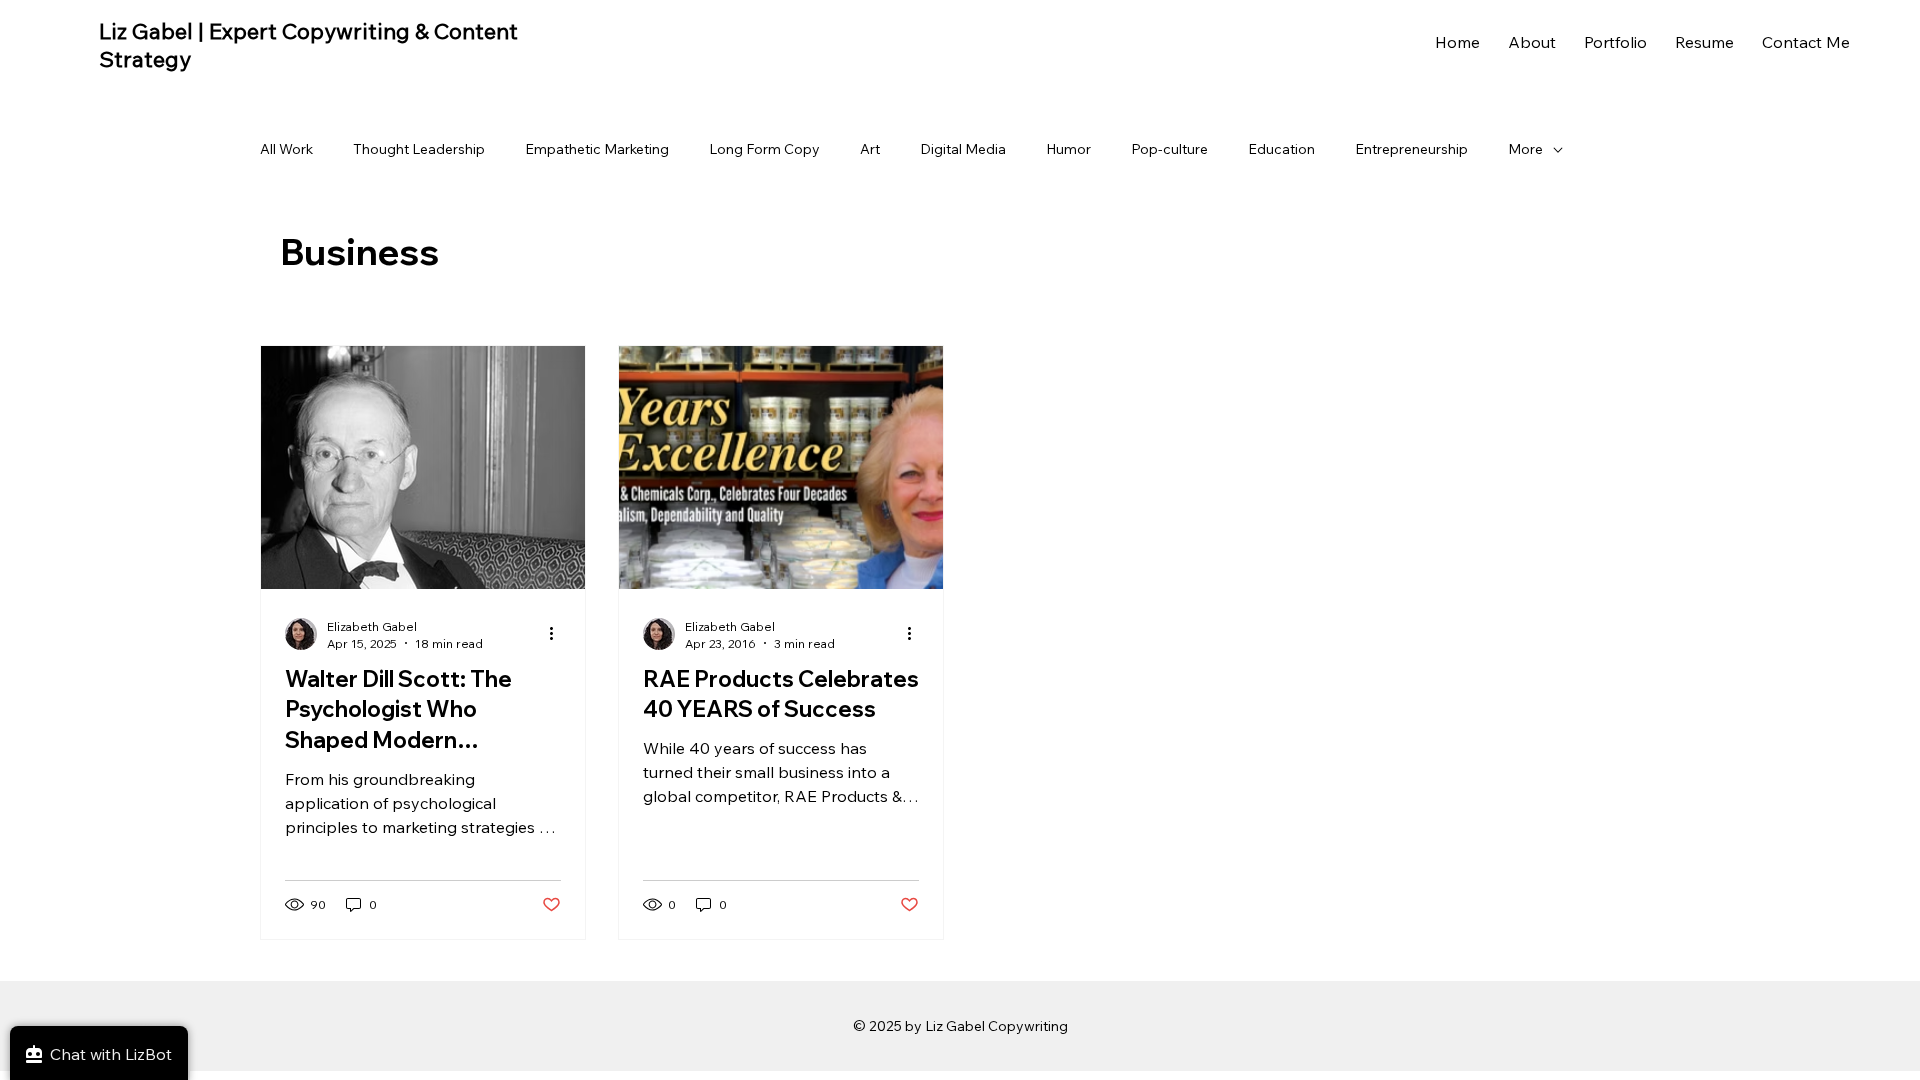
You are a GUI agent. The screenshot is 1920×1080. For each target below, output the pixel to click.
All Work (286, 149)
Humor (1068, 149)
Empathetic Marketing (597, 149)
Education (1281, 149)
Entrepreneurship (1411, 149)
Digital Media (963, 149)
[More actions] (558, 634)
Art (870, 149)
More (1525, 149)
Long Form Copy (764, 149)
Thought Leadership (419, 149)
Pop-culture (1169, 149)
